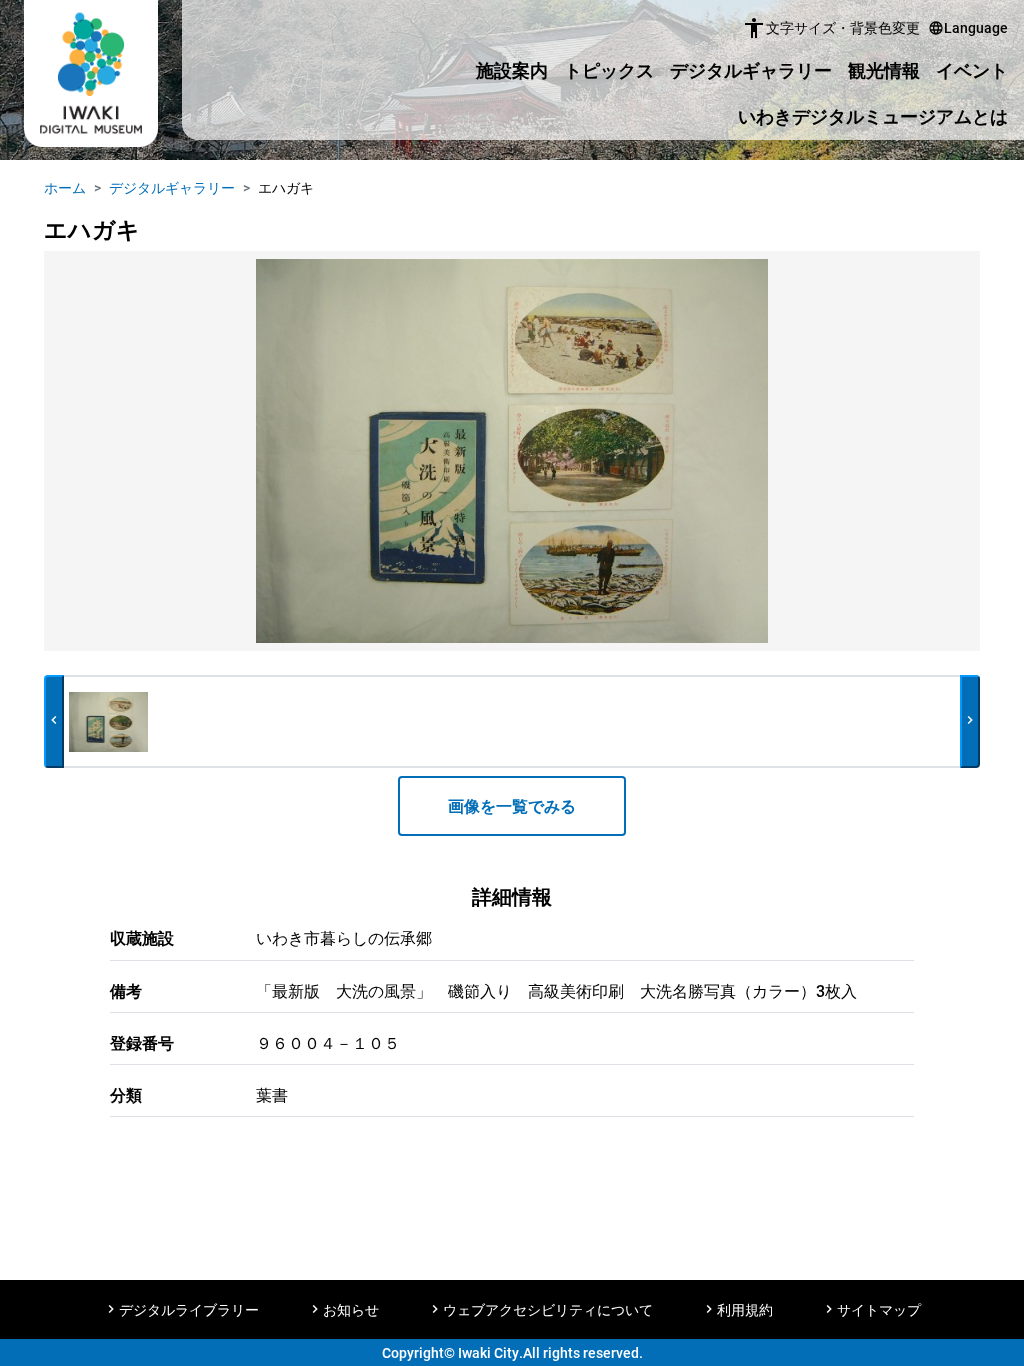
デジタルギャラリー (751, 70)
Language (968, 27)
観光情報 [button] (884, 70)
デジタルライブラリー (189, 1309)
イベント (972, 70)
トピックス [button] (609, 70)
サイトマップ (879, 1309)
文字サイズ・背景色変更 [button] (831, 28)
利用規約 (745, 1309)
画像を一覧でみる (512, 805)
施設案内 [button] (512, 70)
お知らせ (351, 1309)
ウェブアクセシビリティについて (548, 1309)
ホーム (65, 187)
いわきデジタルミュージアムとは (873, 116)
